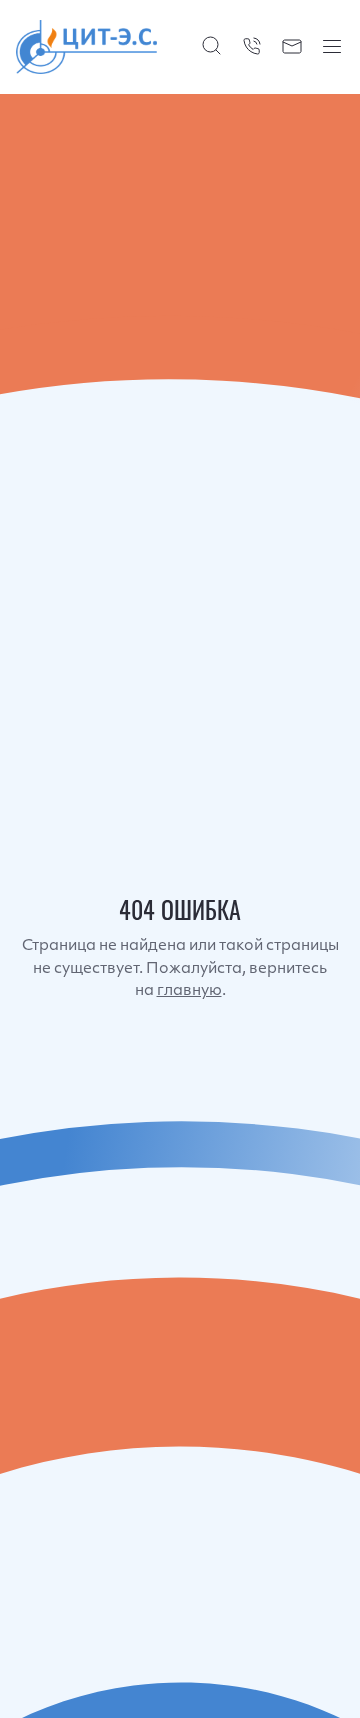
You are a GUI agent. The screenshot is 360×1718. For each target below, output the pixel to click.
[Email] (292, 46)
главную (189, 991)
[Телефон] (252, 46)
